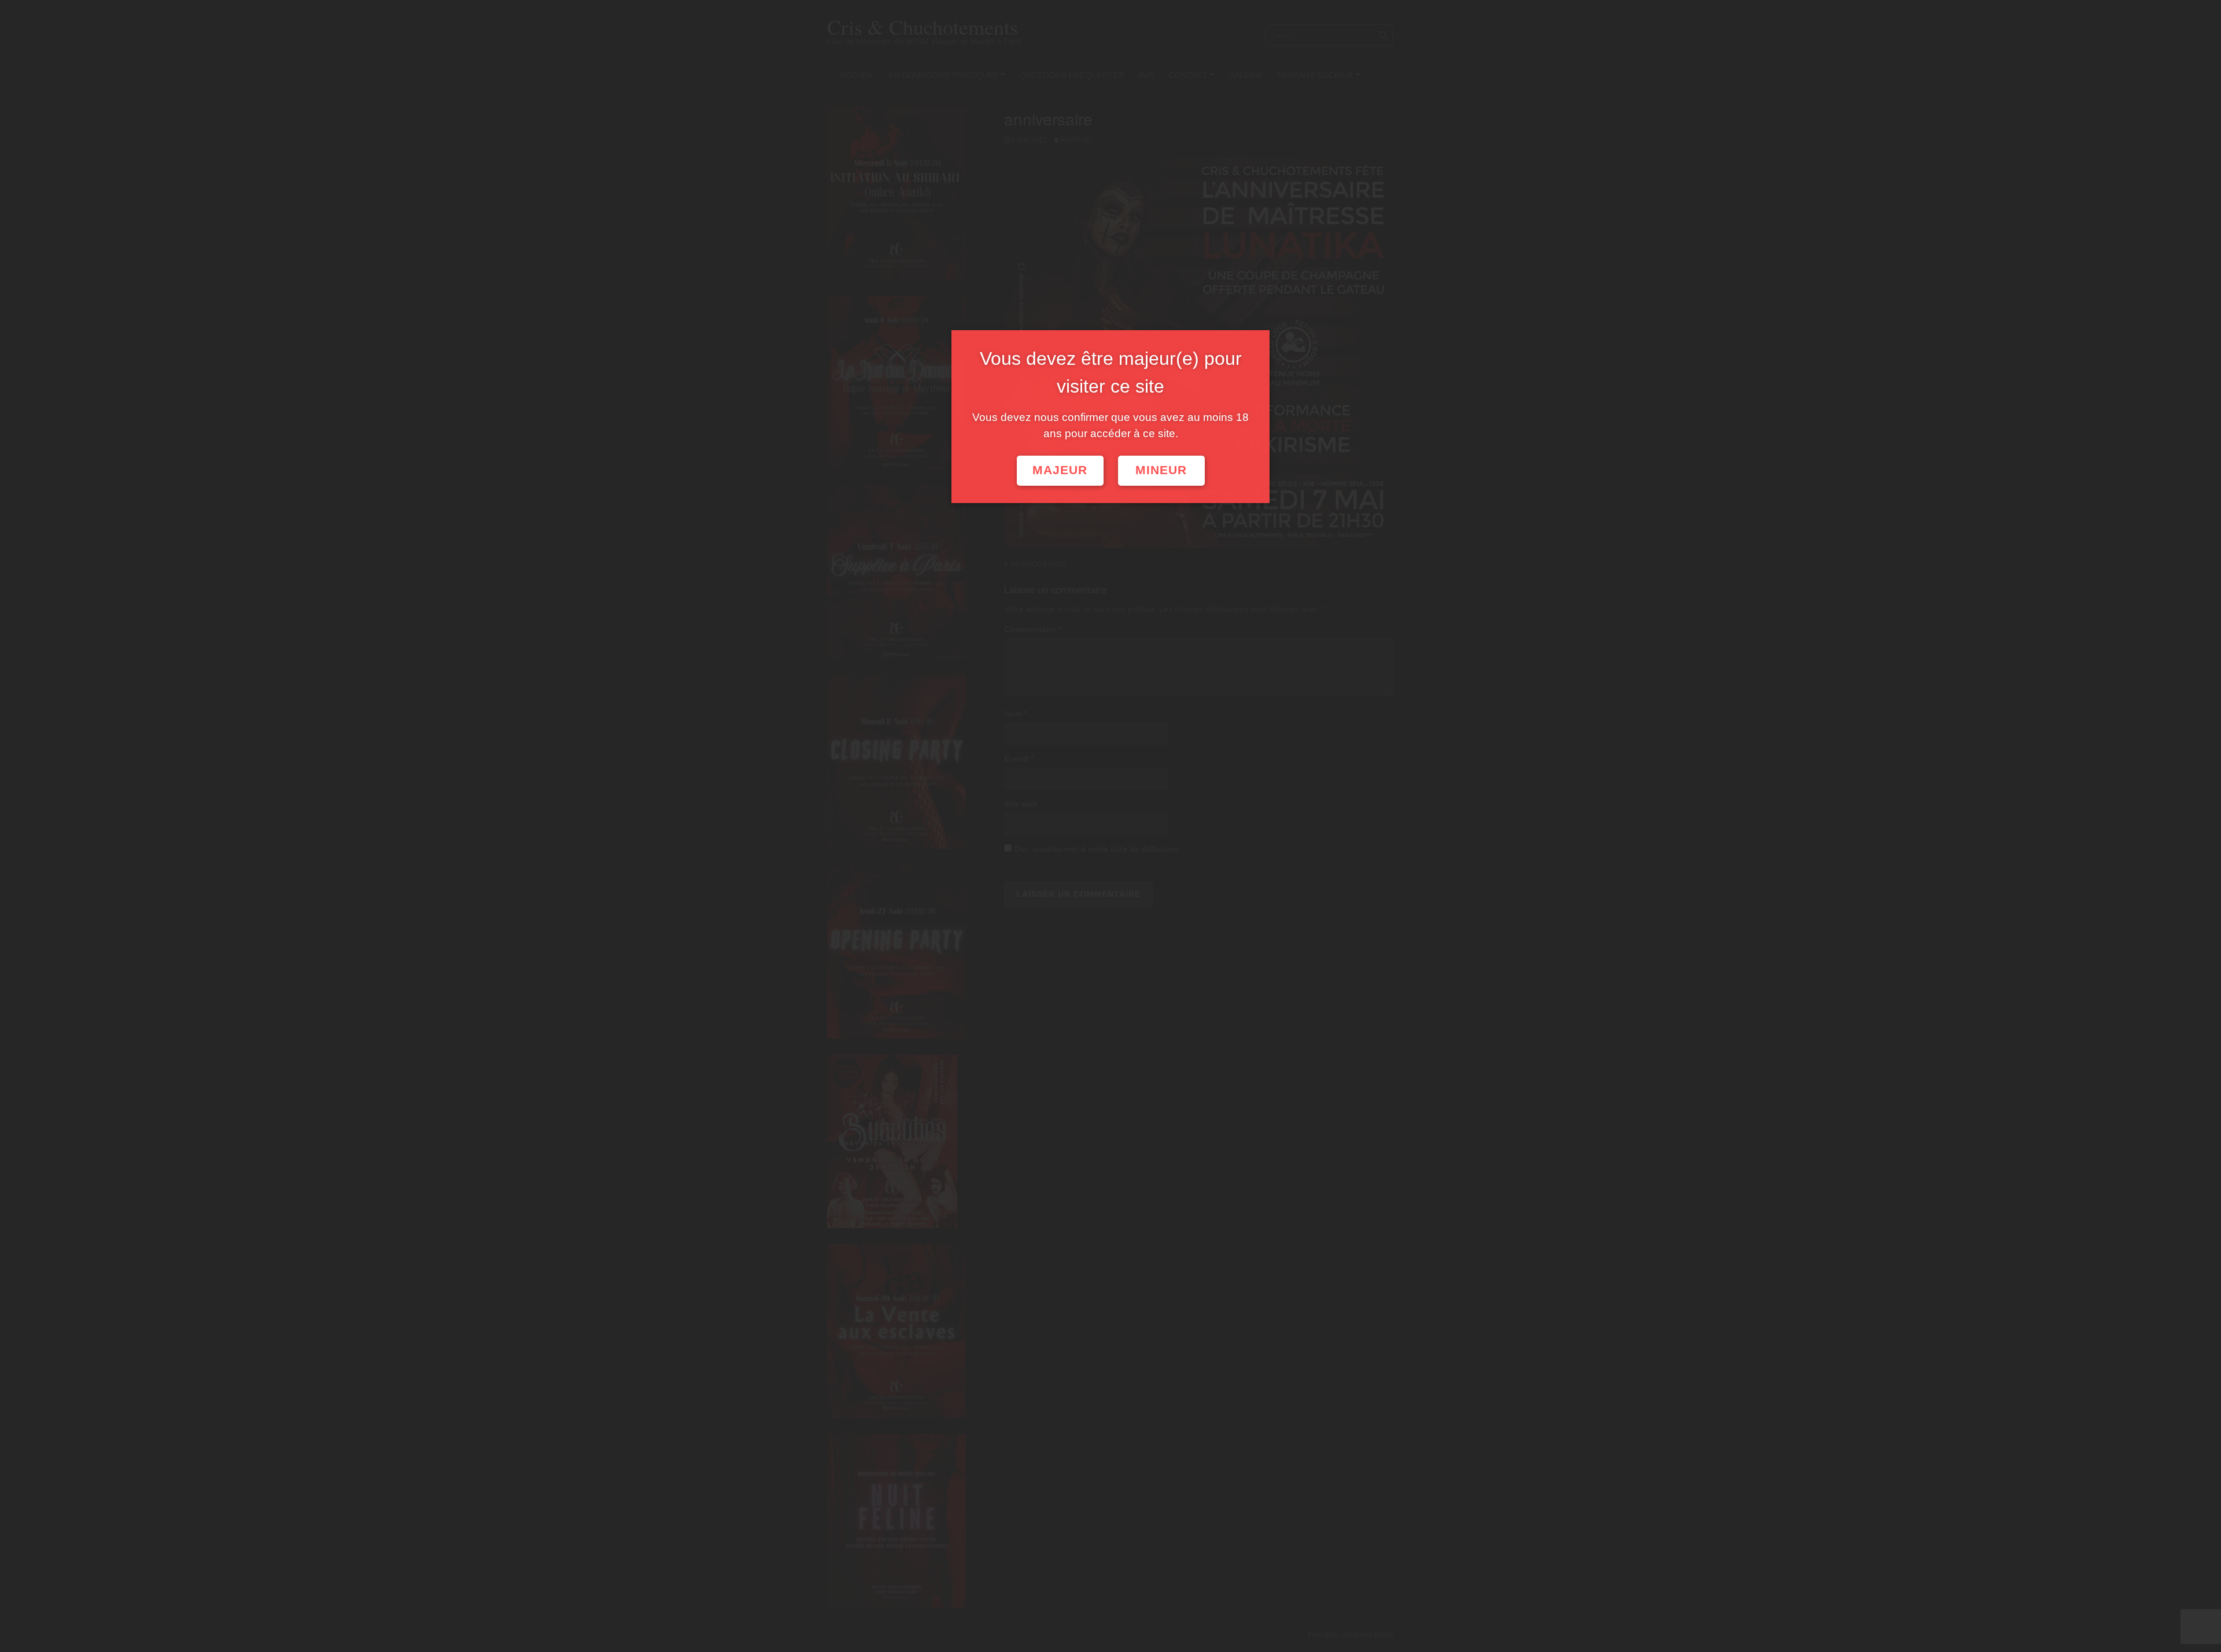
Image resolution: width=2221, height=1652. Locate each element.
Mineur (1161, 470)
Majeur (1060, 470)
